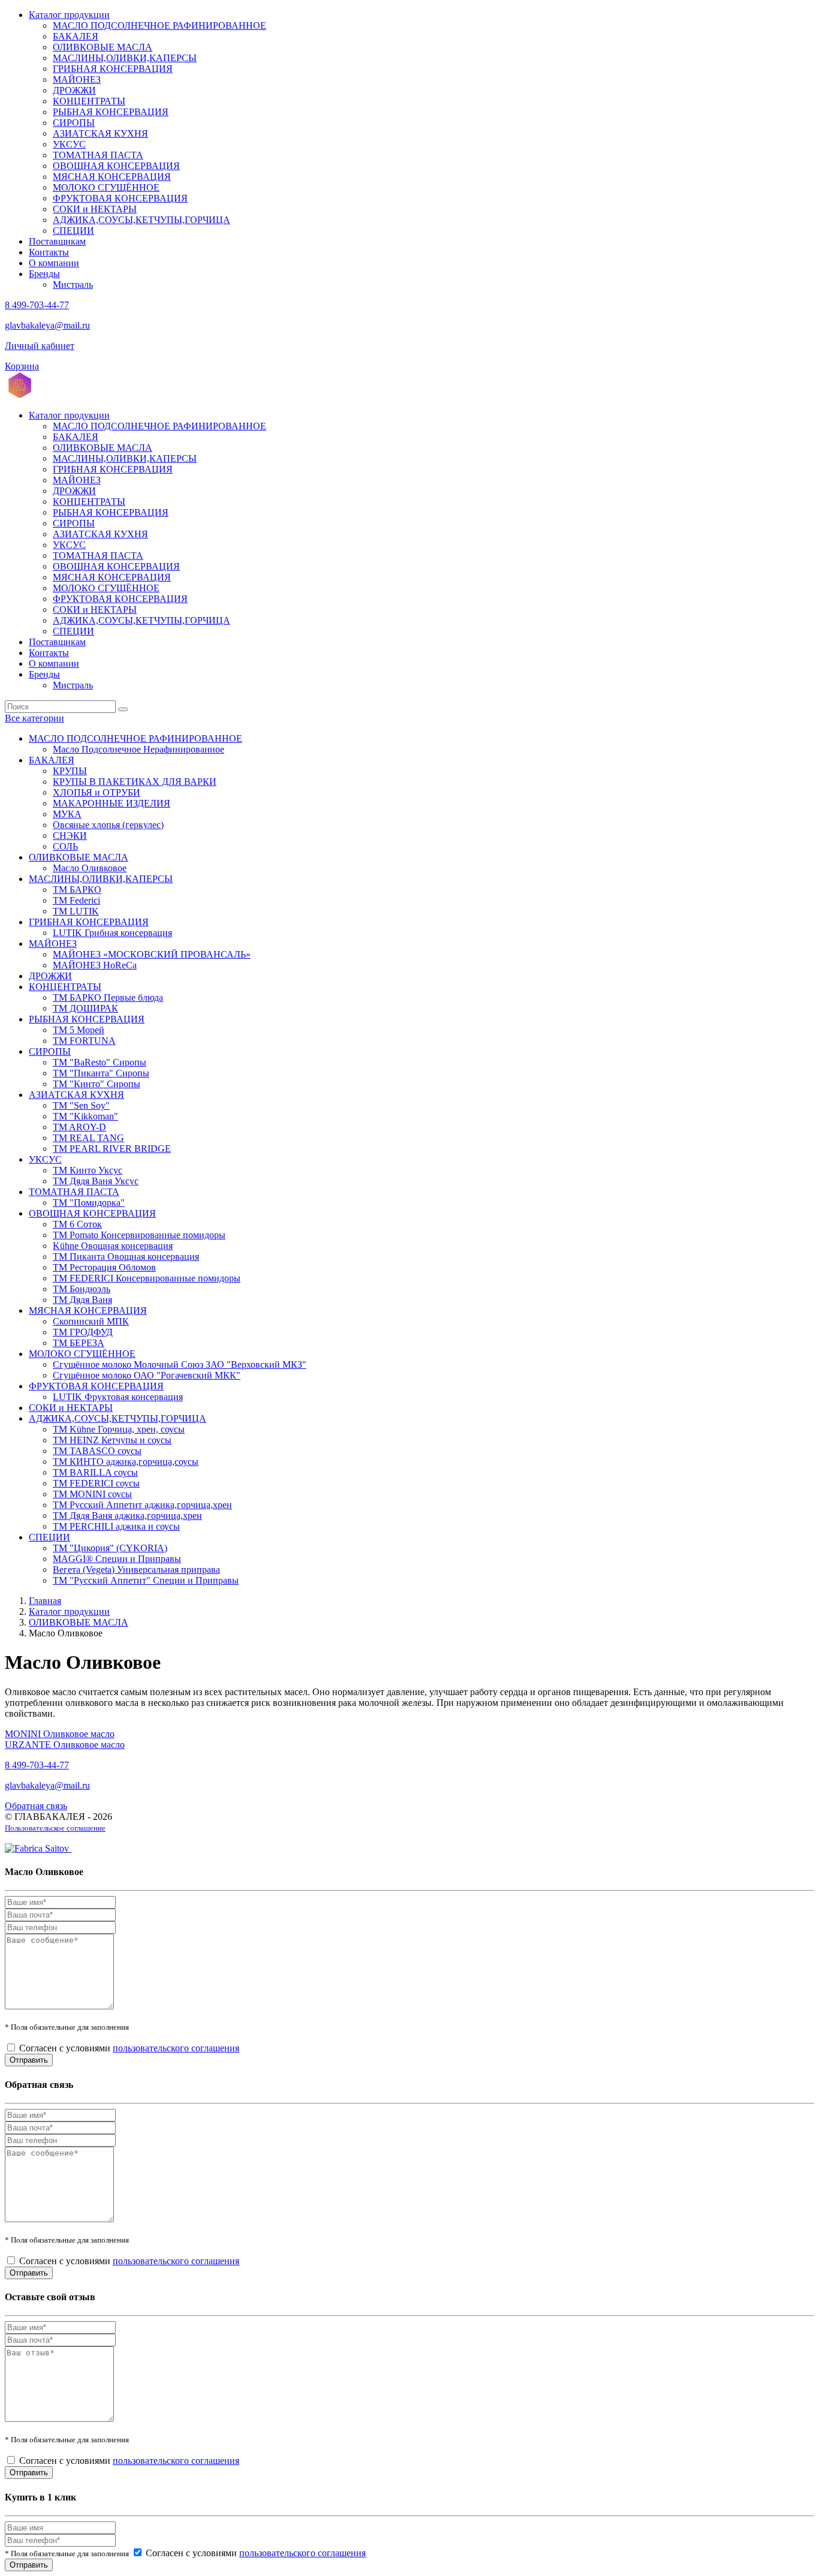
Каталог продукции (69, 15)
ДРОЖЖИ (74, 90)
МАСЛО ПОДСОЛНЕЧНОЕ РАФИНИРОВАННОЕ (159, 25)
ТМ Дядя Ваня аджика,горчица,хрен (127, 1516)
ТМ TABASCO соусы (97, 1451)
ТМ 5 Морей (79, 1030)
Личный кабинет (40, 346)
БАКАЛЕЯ (76, 36)
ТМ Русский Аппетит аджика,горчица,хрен (142, 1505)
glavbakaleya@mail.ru (47, 325)
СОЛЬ (65, 846)
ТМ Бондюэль (82, 1289)
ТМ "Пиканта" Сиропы (101, 1073)
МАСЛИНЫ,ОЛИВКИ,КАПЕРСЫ (125, 58)
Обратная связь (36, 1806)
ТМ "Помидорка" (89, 1203)
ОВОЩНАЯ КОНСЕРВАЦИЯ (116, 166)
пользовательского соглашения (176, 2048)
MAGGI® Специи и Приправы (117, 1559)
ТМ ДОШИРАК (85, 1008)
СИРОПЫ (74, 123)
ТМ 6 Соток (77, 1224)
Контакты (49, 252)
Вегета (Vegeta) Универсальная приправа (136, 1570)
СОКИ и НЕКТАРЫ (95, 209)
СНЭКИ (70, 836)
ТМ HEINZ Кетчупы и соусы (112, 1440)
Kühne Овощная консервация (113, 1246)
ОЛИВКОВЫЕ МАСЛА (103, 47)
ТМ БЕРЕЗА (79, 1343)
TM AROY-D (79, 1127)
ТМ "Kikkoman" (85, 1116)
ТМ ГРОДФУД (83, 1332)
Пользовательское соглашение (55, 1828)
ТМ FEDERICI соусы (96, 1483)
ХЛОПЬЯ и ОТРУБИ (97, 792)
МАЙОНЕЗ (77, 79)
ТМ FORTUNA (84, 1041)
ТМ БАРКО (77, 890)
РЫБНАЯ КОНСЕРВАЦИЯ (111, 112)
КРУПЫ (70, 771)
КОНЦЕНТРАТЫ (89, 101)
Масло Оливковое (90, 868)
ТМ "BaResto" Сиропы (100, 1062)
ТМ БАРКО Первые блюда (108, 997)
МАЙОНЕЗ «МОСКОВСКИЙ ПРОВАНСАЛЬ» (152, 954)
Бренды (44, 274)
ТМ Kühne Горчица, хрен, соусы (119, 1429)
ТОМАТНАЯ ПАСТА (98, 155)
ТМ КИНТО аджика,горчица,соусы (126, 1462)
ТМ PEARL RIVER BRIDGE (112, 1149)
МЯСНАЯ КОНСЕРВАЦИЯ (112, 177)
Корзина (22, 366)
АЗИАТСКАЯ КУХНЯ (100, 133)
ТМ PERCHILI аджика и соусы (116, 1526)
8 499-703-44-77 (37, 305)
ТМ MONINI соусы (92, 1494)
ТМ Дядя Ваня (82, 1300)
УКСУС (69, 144)
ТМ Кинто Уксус (88, 1170)
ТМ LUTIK (76, 911)
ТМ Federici (76, 900)
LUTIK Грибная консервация (112, 933)
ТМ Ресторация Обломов (104, 1267)
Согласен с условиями (129, 2048)
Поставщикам (57, 241)
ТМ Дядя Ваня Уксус (96, 1181)
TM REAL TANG (88, 1138)
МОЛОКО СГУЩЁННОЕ (106, 187)
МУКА (67, 814)
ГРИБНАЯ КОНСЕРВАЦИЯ (113, 69)
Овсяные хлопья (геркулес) (108, 825)
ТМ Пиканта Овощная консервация (126, 1257)
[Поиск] (123, 709)
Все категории (34, 718)
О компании (54, 263)
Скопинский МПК (91, 1321)
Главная (45, 1601)
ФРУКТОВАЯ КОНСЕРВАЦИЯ (120, 198)
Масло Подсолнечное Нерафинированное (138, 749)
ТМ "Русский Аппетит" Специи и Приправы (146, 1580)
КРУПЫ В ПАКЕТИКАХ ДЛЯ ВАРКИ (135, 782)
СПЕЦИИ (73, 231)
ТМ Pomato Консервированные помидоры (139, 1235)
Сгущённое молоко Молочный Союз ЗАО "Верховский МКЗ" (180, 1364)
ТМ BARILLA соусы (95, 1472)
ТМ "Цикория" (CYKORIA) (110, 1548)
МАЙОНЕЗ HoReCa (95, 965)
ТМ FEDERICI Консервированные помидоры (147, 1278)
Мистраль (73, 285)
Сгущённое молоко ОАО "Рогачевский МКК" (147, 1375)
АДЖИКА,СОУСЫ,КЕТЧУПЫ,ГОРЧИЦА (141, 220)
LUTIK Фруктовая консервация (118, 1397)
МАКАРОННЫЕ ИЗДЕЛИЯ (112, 803)
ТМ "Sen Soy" (81, 1105)
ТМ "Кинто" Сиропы (97, 1084)
